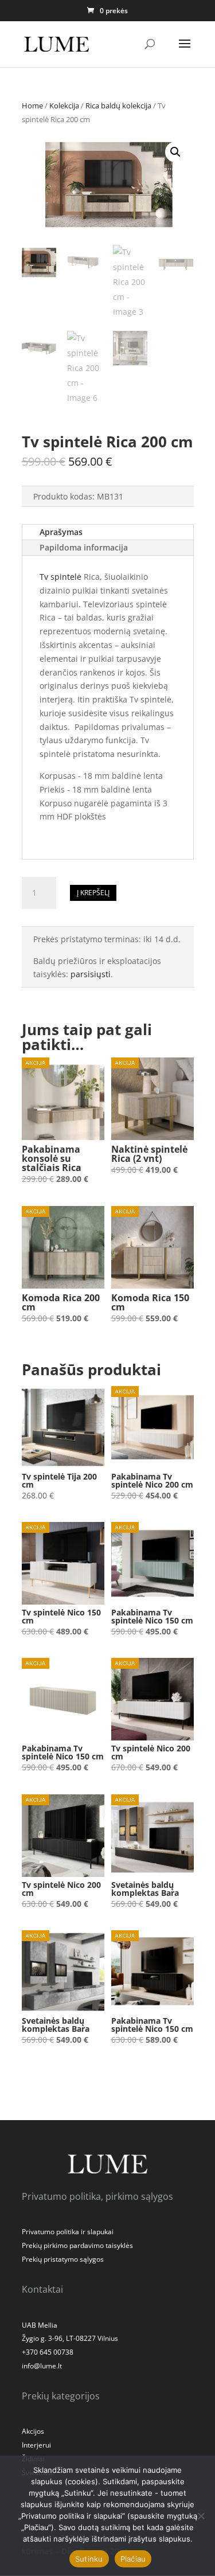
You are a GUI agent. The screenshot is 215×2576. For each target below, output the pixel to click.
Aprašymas (61, 532)
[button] (175, 152)
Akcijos (33, 2431)
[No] (201, 2516)
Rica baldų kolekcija (118, 106)
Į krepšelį (93, 893)
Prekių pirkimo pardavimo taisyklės (77, 2245)
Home (32, 106)
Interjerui (36, 2445)
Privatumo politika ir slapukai (68, 2232)
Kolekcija (64, 106)
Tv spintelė (60, 577)
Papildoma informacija (84, 547)
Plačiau (133, 2559)
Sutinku (89, 2559)
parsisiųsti (91, 974)
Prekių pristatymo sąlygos (63, 2259)
